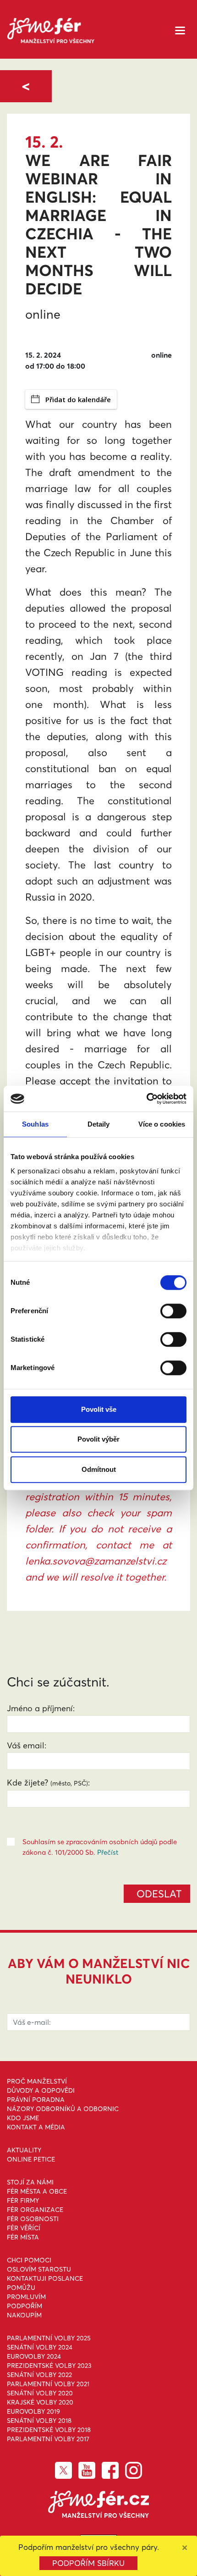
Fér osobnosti (33, 2219)
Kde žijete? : (48, 1783)
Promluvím (26, 2297)
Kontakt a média (36, 2127)
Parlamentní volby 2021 (48, 2384)
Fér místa (23, 2237)
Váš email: (27, 1745)
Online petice (31, 2159)
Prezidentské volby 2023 (49, 2366)
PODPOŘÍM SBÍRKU (88, 2563)
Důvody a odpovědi (41, 2090)
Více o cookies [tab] (162, 1124)
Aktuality (24, 2150)
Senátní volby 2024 (40, 2347)
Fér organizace (35, 2210)
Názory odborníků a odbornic (63, 2109)
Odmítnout (99, 1469)
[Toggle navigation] (180, 30)
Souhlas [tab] (35, 1124)
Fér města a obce (37, 2191)
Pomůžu (21, 2288)
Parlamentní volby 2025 (49, 2338)
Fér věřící (24, 2228)
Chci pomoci (29, 2260)
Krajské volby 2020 (40, 2402)
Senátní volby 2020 (40, 2393)
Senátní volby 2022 (39, 2375)
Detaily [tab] (99, 1124)
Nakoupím (24, 2315)
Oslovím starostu (39, 2269)
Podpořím (25, 2306)
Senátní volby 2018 (39, 2421)
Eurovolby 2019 (33, 2411)
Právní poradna (36, 2100)
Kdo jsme (23, 2118)
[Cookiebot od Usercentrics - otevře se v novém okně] (146, 1099)
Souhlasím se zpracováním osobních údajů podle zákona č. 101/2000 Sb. (100, 1847)
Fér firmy (23, 2200)
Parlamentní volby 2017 (48, 2439)
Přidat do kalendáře (78, 399)
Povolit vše (99, 1409)
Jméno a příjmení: (41, 1708)
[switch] (173, 1311)
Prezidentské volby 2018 (49, 2430)
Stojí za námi (30, 2182)
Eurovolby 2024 (34, 2356)
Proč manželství (37, 2081)
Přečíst (108, 1852)
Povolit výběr (98, 1439)
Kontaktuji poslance (45, 2278)
